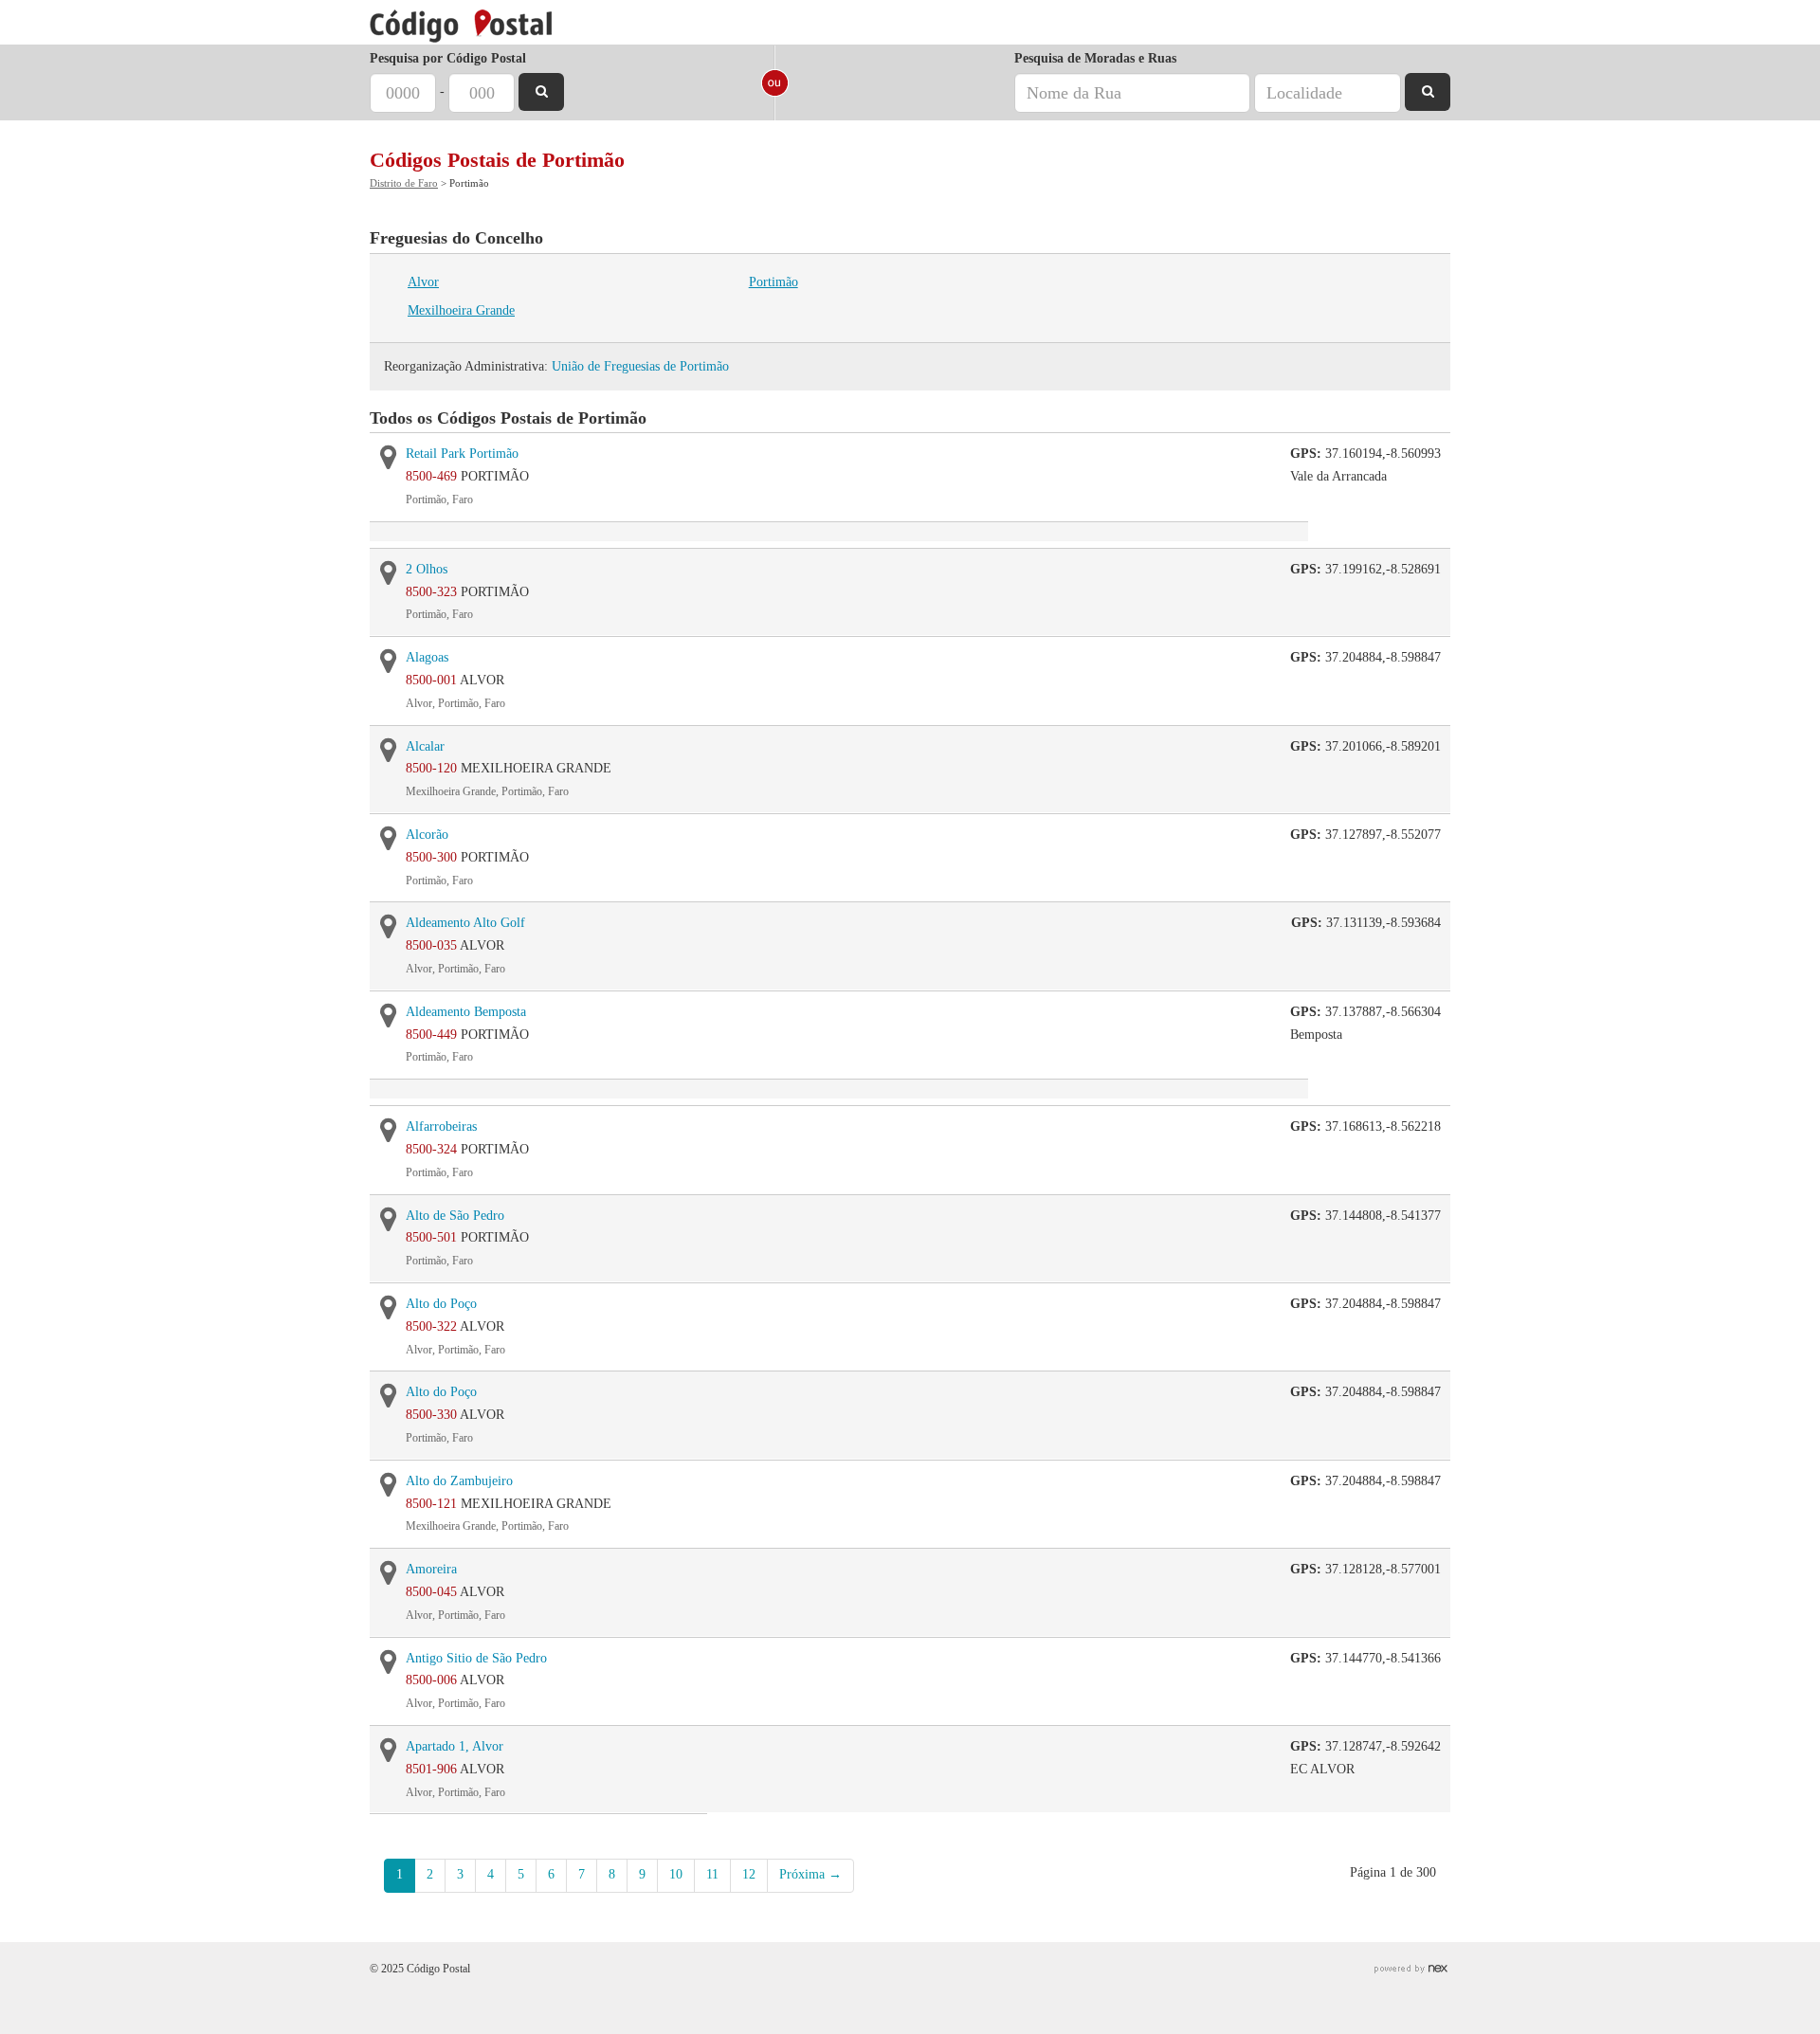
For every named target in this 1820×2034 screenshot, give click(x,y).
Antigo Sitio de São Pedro (476, 1658)
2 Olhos (427, 569)
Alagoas (427, 657)
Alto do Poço (441, 1304)
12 (749, 1874)
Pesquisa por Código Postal (448, 58)
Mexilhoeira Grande (461, 310)
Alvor (423, 282)
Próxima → (810, 1874)
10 (676, 1874)
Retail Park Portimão (462, 454)
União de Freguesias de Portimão (640, 366)
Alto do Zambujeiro (459, 1481)
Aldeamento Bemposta (466, 1012)
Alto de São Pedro (455, 1216)
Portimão (773, 282)
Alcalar (425, 746)
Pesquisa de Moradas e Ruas (1095, 58)
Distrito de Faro (404, 183)
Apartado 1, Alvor (455, 1746)
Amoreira (431, 1569)
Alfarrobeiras (441, 1126)
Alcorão (427, 835)
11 (712, 1874)
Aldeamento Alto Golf (465, 923)
